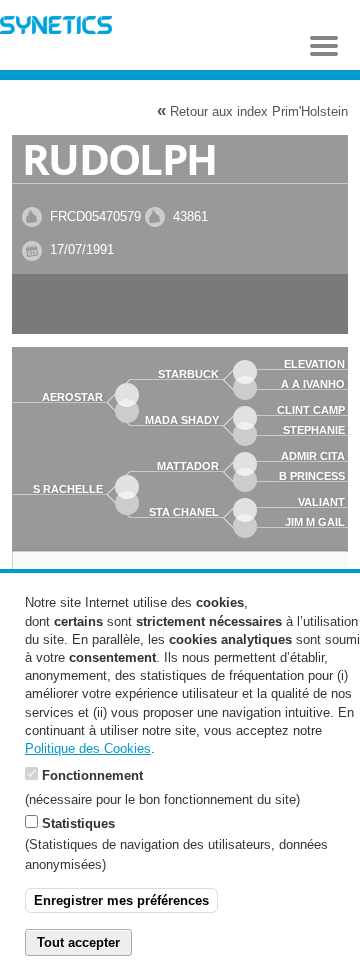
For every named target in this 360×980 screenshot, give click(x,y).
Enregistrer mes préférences (121, 900)
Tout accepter (78, 942)
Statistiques (78, 823)
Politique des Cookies (88, 748)
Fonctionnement (92, 775)
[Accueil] (56, 27)
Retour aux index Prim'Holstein (252, 110)
